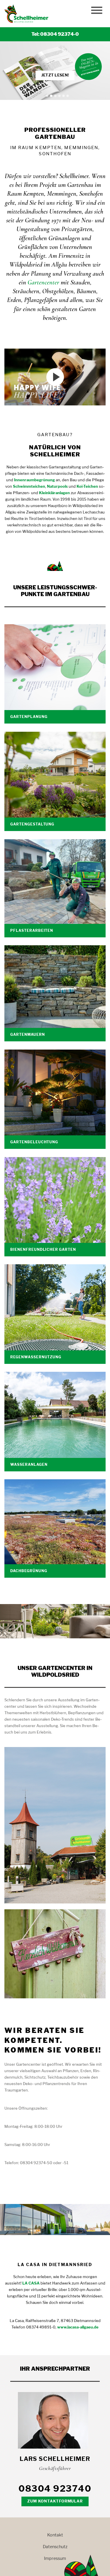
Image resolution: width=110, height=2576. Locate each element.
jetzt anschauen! (55, 75)
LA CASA (31, 2283)
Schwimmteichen (29, 486)
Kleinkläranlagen (54, 493)
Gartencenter (43, 282)
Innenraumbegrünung (34, 480)
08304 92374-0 (60, 34)
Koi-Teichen (87, 486)
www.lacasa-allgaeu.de (78, 2327)
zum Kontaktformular (55, 2501)
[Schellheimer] (28, 14)
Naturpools (57, 486)
